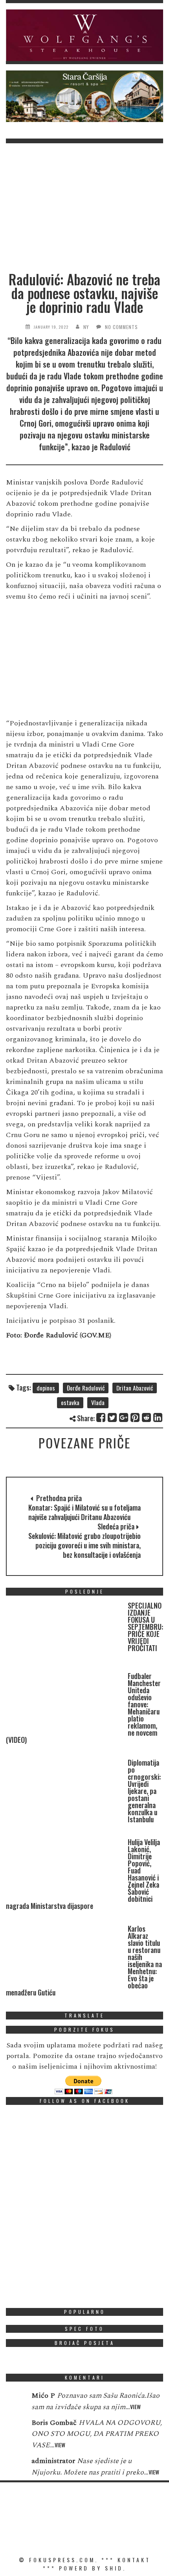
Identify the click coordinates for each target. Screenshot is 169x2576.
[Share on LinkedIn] (158, 1417)
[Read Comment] (15, 2401)
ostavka (70, 1402)
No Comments (121, 327)
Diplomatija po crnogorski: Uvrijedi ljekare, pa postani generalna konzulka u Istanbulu (144, 1791)
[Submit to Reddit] (147, 1417)
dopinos (46, 1388)
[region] (84, 35)
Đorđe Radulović (86, 1388)
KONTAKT (134, 2560)
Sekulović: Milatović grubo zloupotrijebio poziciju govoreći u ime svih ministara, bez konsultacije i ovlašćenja (84, 1545)
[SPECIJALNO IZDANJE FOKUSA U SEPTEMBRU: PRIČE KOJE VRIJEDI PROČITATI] (65, 1633)
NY (86, 327)
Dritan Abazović (135, 1388)
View (135, 2407)
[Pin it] (135, 1417)
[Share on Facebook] (101, 1417)
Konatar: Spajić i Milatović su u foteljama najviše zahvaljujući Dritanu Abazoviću (84, 1512)
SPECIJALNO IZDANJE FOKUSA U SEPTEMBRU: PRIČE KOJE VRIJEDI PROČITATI (145, 1627)
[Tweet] (113, 1417)
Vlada (98, 1402)
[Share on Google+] (124, 1417)
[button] (84, 35)
